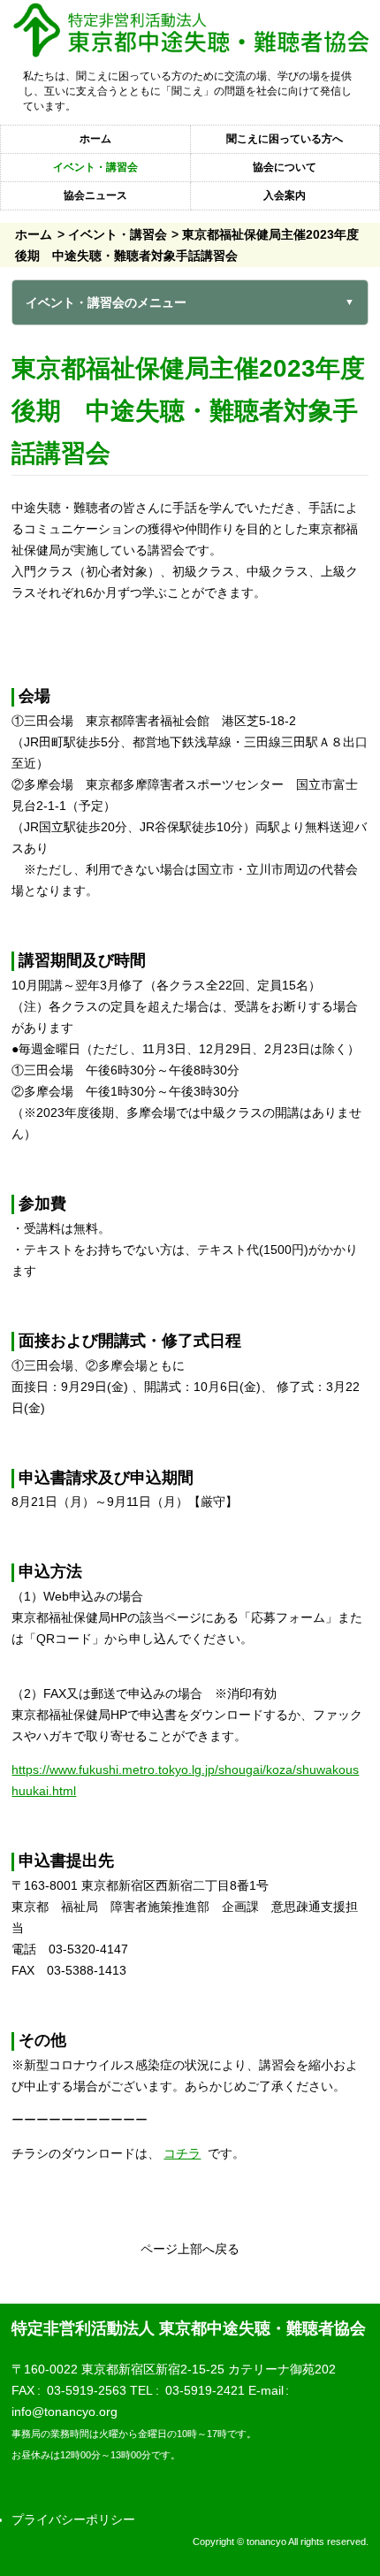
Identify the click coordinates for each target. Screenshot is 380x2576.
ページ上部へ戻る (190, 2249)
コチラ (182, 2153)
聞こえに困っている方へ (285, 139)
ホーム (95, 139)
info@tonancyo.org (65, 2412)
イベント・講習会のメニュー (106, 302)
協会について (285, 167)
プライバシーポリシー (73, 2519)
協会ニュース (95, 195)
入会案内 (285, 195)
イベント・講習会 (95, 167)
